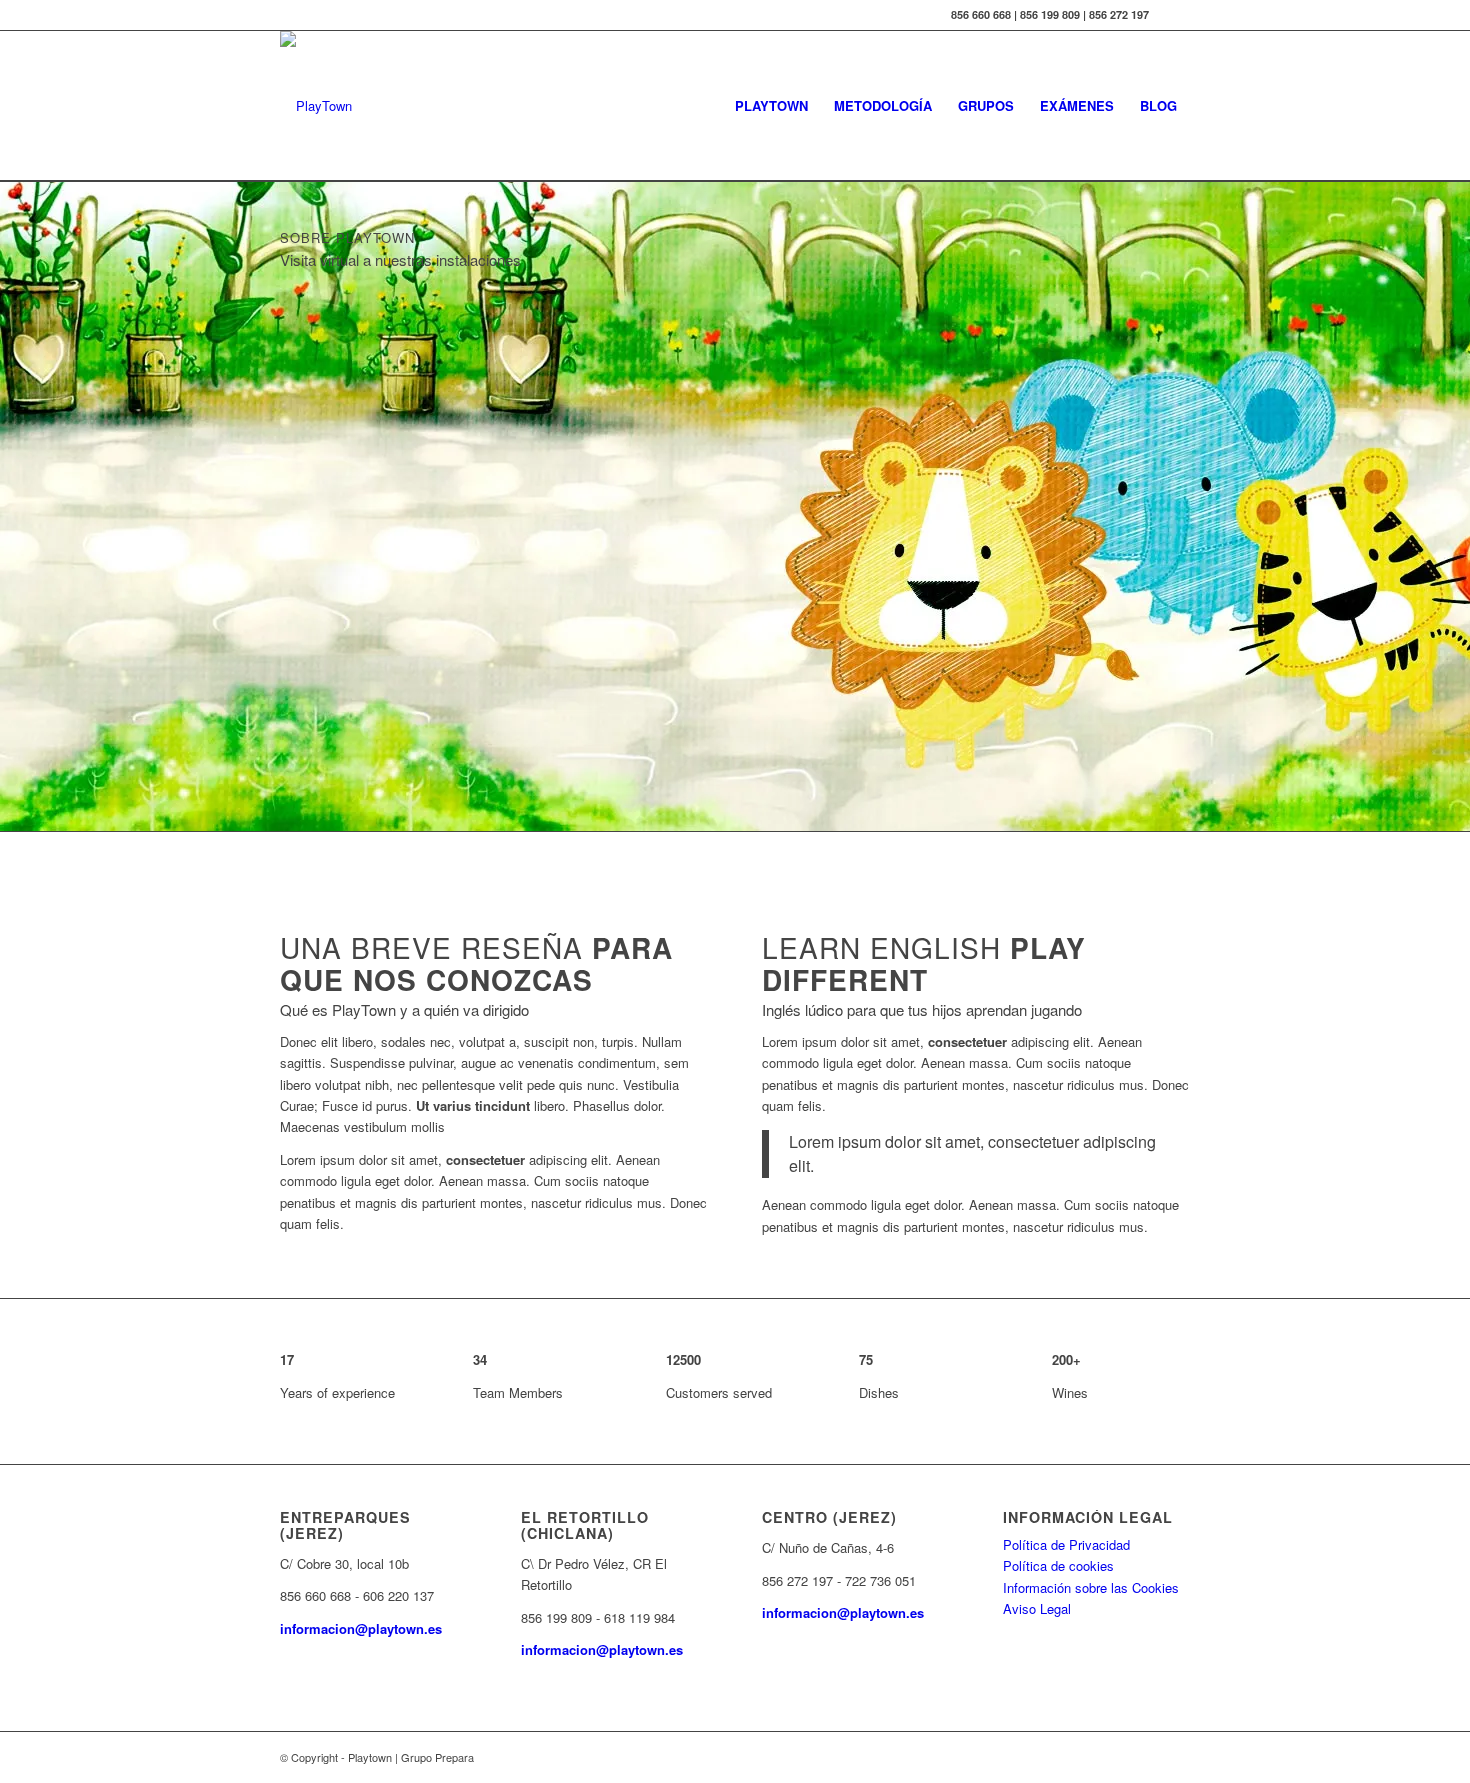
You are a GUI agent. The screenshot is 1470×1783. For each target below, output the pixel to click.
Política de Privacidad (1066, 1544)
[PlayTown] (316, 106)
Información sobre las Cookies (1091, 1587)
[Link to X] (1175, 15)
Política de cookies (1058, 1565)
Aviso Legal (1037, 1608)
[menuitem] (771, 106)
